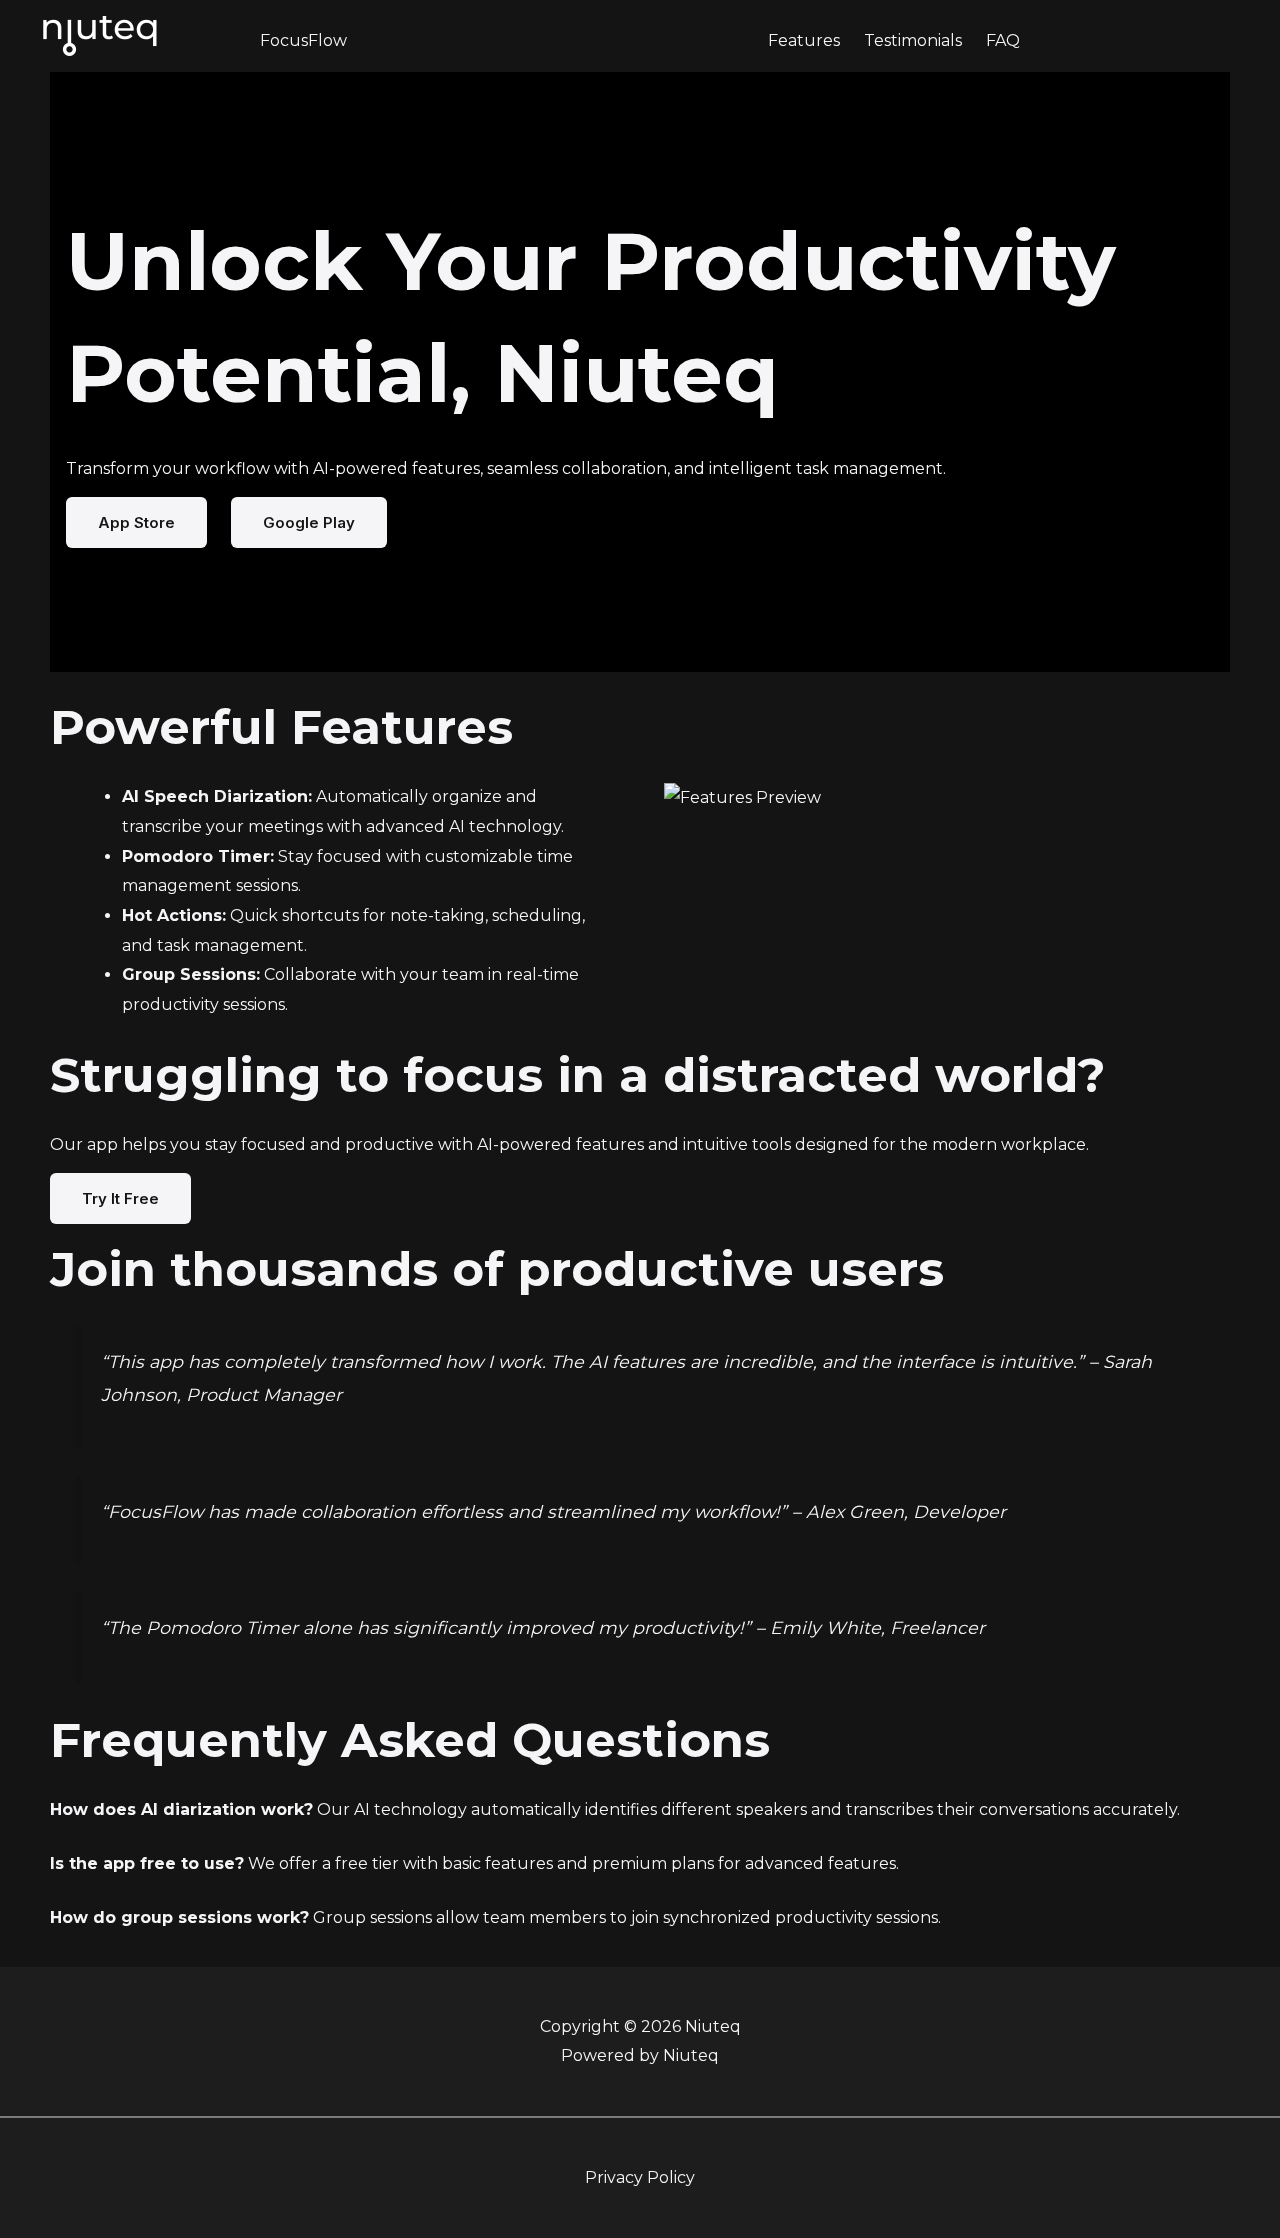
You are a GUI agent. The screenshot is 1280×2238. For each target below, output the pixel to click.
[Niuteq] (100, 34)
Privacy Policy (640, 2177)
